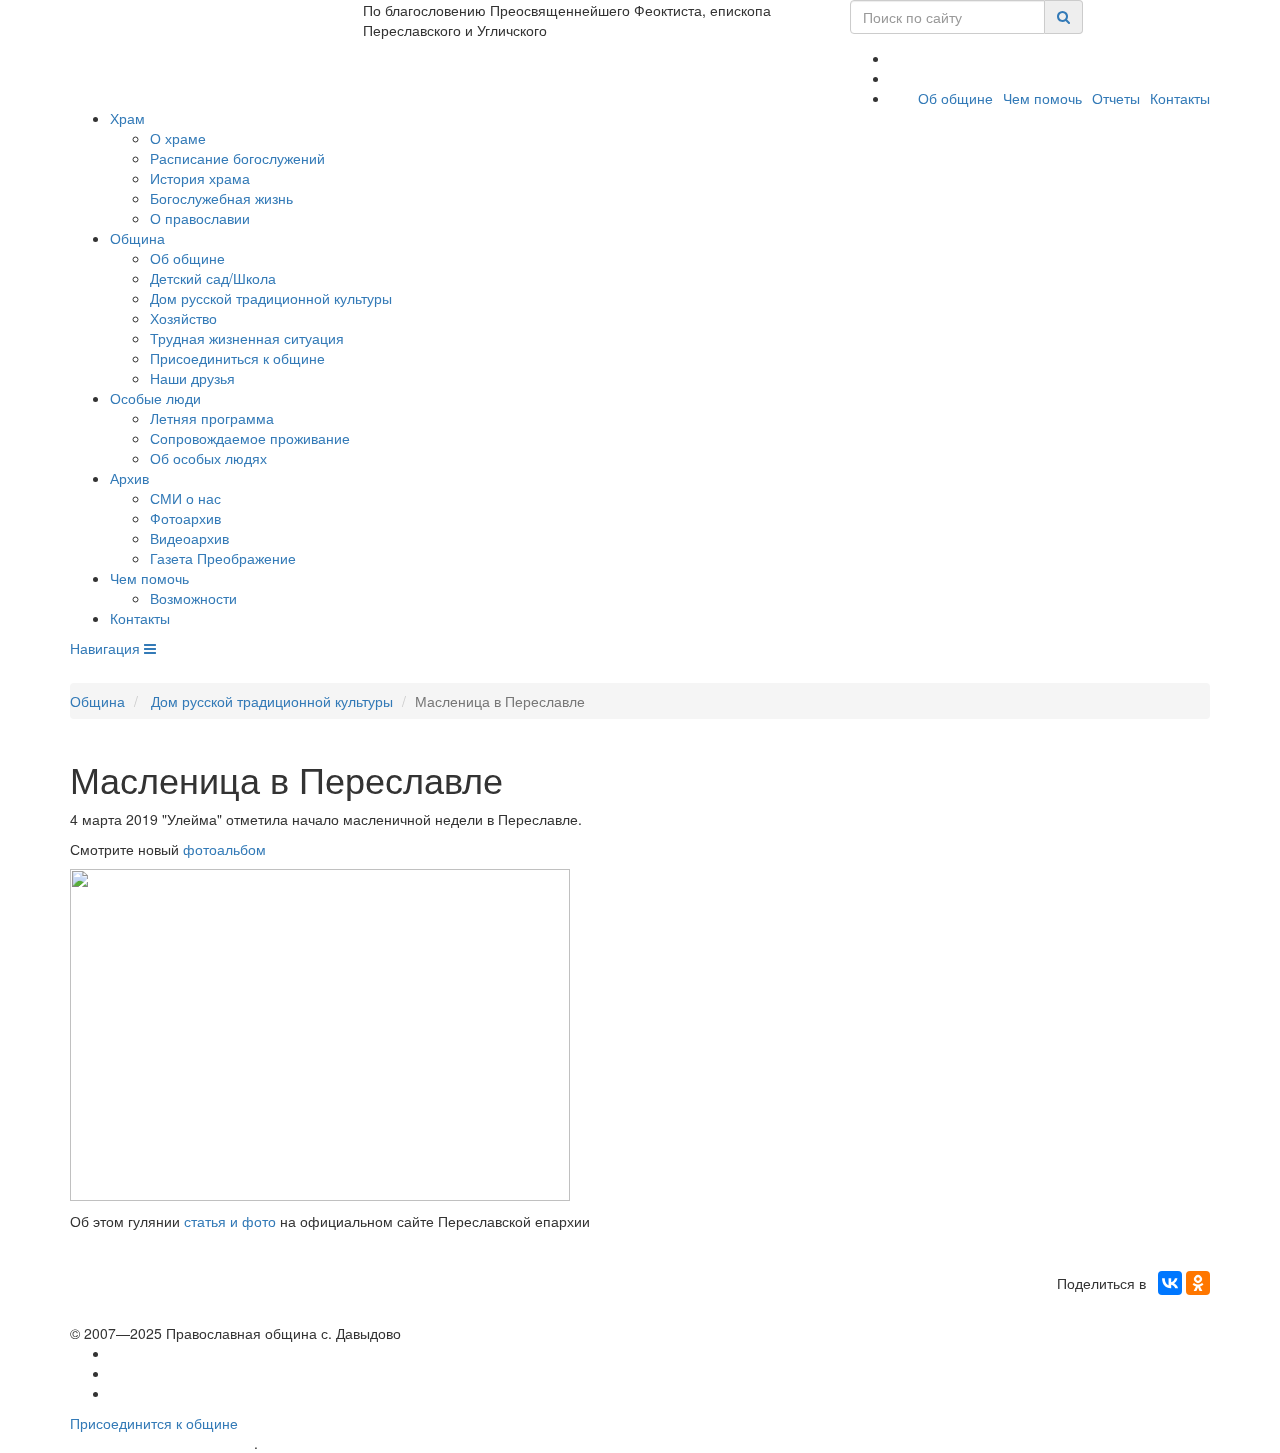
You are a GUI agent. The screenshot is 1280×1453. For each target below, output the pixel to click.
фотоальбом (224, 849)
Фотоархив (185, 518)
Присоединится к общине (154, 1423)
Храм (127, 118)
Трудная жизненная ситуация (247, 338)
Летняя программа (212, 418)
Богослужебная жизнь (221, 198)
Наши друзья (192, 378)
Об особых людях (208, 458)
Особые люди (155, 398)
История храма (200, 178)
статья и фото (230, 1221)
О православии (200, 218)
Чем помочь (1042, 98)
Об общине (955, 98)
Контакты (1180, 98)
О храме (178, 138)
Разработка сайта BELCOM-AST (162, 1443)
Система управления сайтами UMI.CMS (375, 1443)
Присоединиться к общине (237, 358)
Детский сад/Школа (213, 278)
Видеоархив (189, 538)
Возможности (193, 598)
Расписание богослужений (237, 158)
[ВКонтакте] (1170, 1283)
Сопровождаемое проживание (250, 438)
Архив (129, 478)
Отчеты (1116, 98)
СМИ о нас (185, 498)
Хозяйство (183, 318)
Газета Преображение (223, 558)
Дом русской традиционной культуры (271, 298)
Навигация (107, 648)
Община (137, 238)
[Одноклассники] (1198, 1283)
